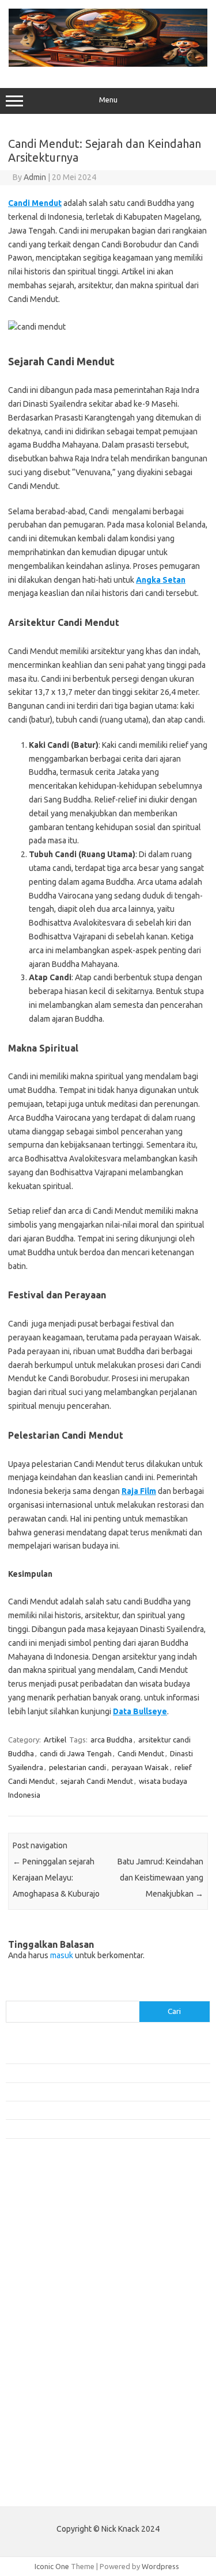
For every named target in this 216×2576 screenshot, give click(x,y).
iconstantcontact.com (48, 2274)
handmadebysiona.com (51, 2241)
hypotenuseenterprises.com (61, 2263)
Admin (35, 177)
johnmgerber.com (42, 2462)
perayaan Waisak (140, 1767)
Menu (108, 100)
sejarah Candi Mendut (97, 1781)
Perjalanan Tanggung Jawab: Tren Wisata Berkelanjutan (98, 2128)
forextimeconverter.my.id (56, 2352)
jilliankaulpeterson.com (51, 2440)
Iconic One (52, 2566)
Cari (12, 1994)
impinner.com (34, 2285)
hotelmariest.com (42, 2252)
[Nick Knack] (108, 64)
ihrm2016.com (36, 2418)
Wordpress (160, 2566)
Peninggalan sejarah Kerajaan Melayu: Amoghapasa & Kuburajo (56, 1878)
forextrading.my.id (43, 2340)
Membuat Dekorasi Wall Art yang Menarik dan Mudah (94, 2054)
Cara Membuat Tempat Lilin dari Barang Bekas (83, 2073)
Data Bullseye (140, 1711)
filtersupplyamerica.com (53, 2219)
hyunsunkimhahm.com (49, 2407)
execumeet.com (39, 2197)
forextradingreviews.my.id (57, 2329)
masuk (62, 1955)
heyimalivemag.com (46, 2395)
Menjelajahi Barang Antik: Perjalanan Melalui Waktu (90, 2110)
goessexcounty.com (46, 2230)
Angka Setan (161, 580)
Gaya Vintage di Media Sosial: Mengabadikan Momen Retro (104, 2092)
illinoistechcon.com (44, 2429)
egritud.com (32, 2363)
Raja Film (139, 1491)
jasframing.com (38, 2296)
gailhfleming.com (41, 2384)
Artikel (55, 1740)
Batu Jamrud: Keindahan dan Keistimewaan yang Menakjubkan (160, 1878)
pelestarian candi (77, 1767)
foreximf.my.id (36, 2307)
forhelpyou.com (39, 2374)
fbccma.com (32, 2208)
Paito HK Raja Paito (38, 2489)
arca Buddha (111, 1740)
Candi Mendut (35, 203)
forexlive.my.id (37, 2318)
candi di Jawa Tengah (76, 1753)
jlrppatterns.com (40, 2451)
